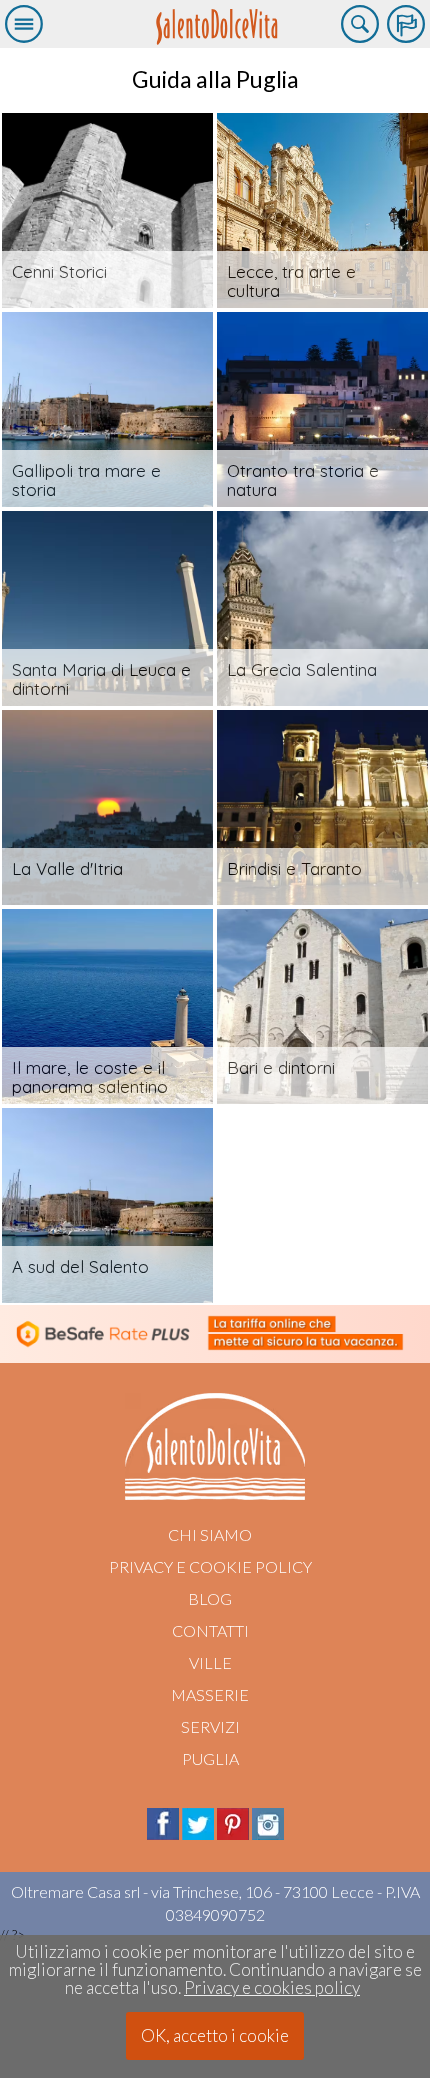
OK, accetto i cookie (215, 2035)
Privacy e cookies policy (272, 1988)
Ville (210, 1662)
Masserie (210, 1694)
